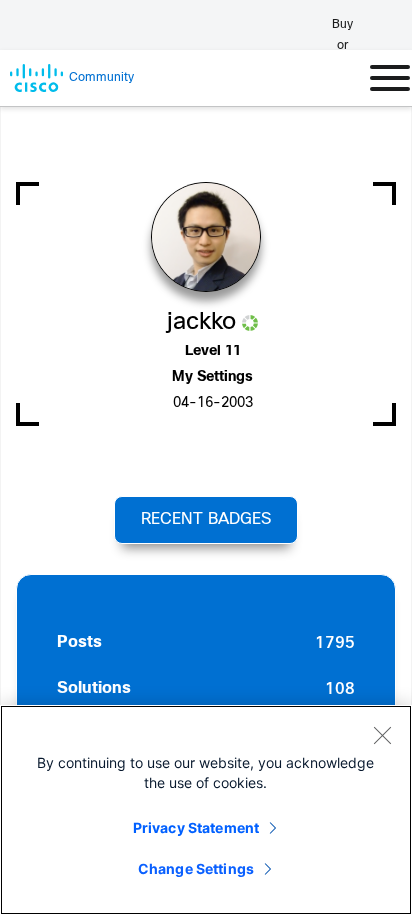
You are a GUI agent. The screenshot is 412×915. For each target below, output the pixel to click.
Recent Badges (206, 519)
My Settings (212, 377)
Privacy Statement (196, 827)
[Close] (382, 735)
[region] (206, 810)
